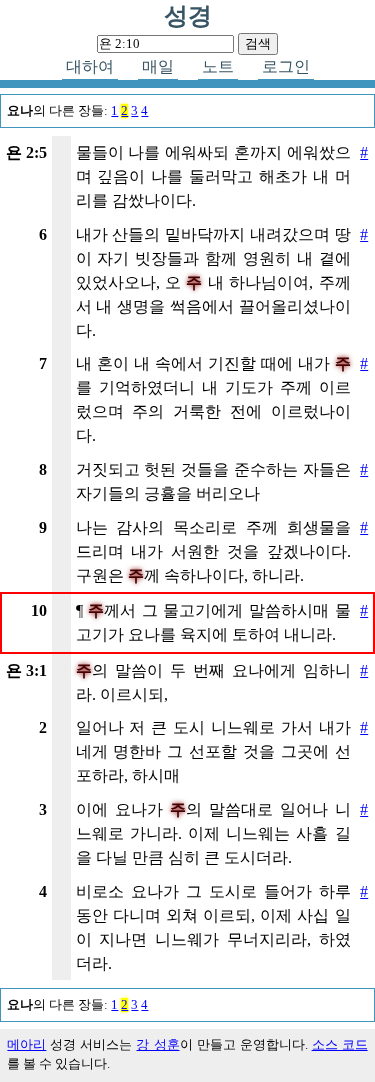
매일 (158, 66)
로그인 (286, 66)
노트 (218, 66)
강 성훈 (157, 1045)
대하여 (90, 66)
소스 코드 (340, 1045)
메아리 (26, 1045)
